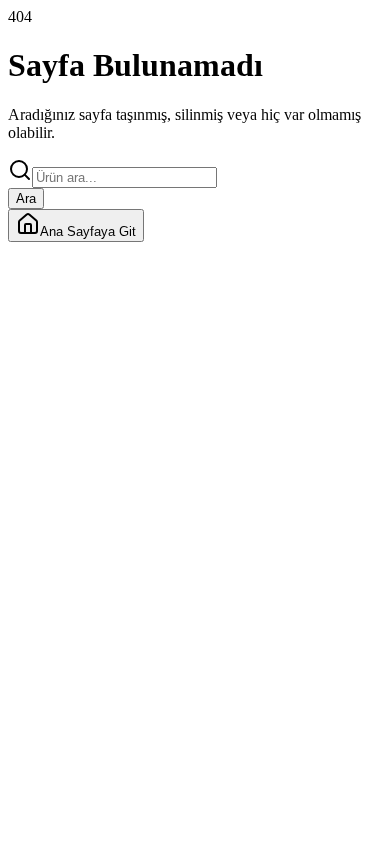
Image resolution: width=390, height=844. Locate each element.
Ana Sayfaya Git (88, 231)
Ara (26, 198)
